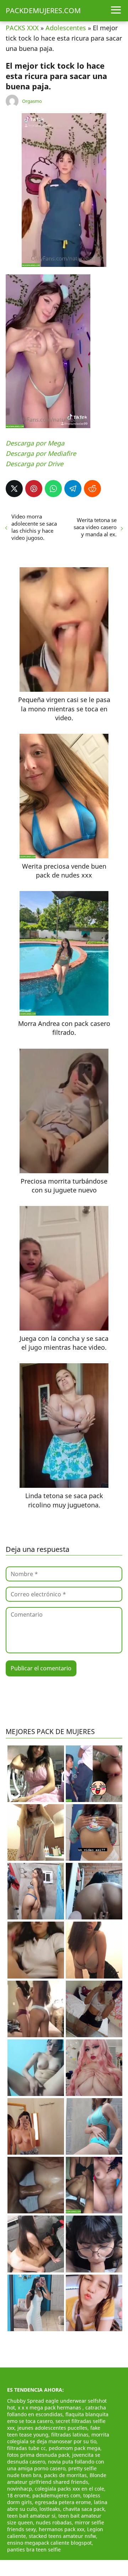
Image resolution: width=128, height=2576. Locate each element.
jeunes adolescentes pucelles (52, 2428)
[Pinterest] (34, 489)
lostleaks (50, 2509)
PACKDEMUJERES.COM (43, 10)
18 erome (18, 2495)
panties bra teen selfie (34, 2549)
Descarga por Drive (34, 464)
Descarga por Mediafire (41, 453)
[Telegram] (73, 489)
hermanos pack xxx (62, 2529)
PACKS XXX (22, 28)
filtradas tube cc (26, 2448)
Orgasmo (32, 101)
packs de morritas (65, 2475)
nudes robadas (54, 2522)
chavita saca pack (84, 2509)
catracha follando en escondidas (57, 2411)
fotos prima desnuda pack (38, 2455)
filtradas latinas (70, 2435)
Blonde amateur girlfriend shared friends (57, 2478)
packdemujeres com (56, 2495)
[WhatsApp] (53, 489)
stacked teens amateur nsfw (62, 2536)
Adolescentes (66, 28)
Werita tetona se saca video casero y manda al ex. (95, 527)
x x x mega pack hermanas (50, 2408)
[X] (14, 489)
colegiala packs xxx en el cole (70, 2489)
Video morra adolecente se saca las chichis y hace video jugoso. (34, 527)
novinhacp (20, 2489)
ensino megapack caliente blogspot (49, 2543)
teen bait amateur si (31, 2516)
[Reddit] (92, 489)
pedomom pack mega (74, 2448)
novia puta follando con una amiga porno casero (56, 2465)
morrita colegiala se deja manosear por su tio (58, 2438)
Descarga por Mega (35, 443)
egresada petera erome (63, 2502)
